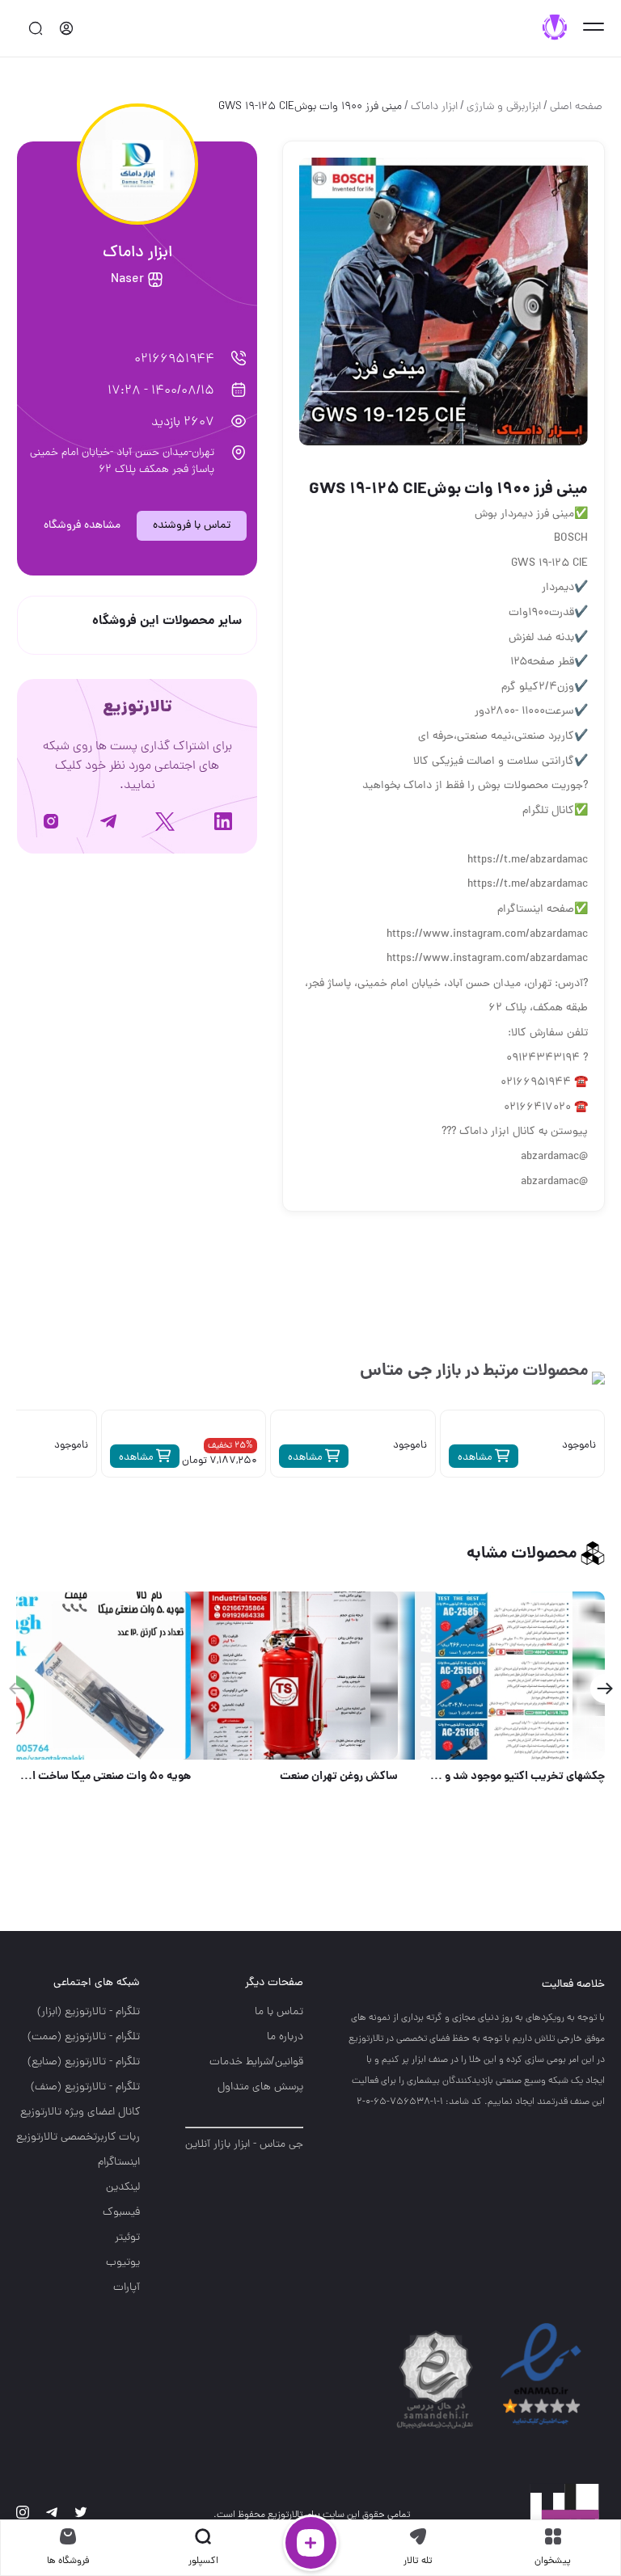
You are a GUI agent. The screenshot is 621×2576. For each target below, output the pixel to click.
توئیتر (127, 2238)
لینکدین (123, 2188)
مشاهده (476, 1458)
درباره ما (285, 2037)
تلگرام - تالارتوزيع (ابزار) (89, 2012)
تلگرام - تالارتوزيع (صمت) (84, 2037)
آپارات (127, 2288)
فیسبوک (121, 2213)
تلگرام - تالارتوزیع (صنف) (85, 2087)
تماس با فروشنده (192, 526)
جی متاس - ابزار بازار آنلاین (244, 2145)
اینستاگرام (119, 2163)
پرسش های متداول (260, 2087)
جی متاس (396, 1371)
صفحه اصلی (576, 107)
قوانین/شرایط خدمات (256, 2062)
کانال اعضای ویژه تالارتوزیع (80, 2112)
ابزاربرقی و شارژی (504, 107)
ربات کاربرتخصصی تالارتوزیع (78, 2138)
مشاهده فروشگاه (82, 526)
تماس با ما (279, 2012)
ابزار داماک (434, 107)
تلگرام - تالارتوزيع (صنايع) (84, 2062)
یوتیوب (123, 2263)
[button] (604, 1689)
